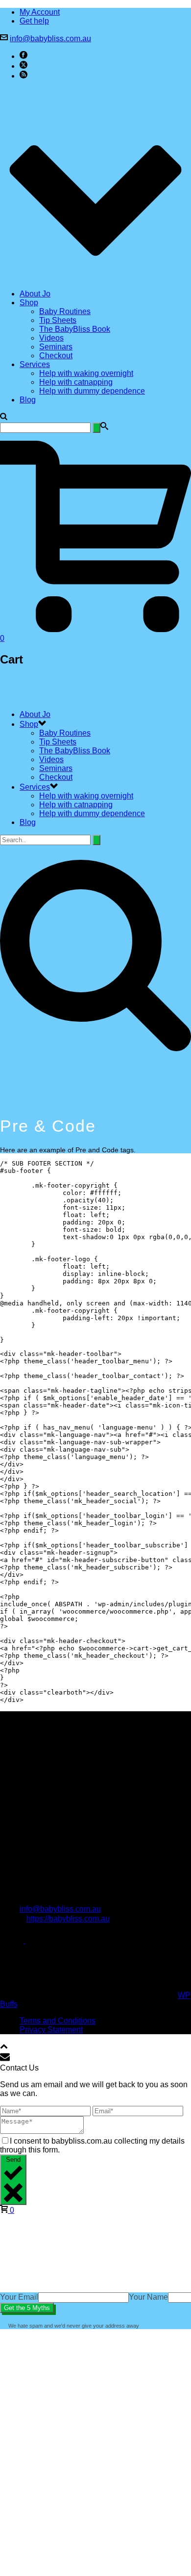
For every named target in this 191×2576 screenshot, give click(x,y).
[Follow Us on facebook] (6, 1940)
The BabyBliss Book (75, 329)
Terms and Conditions (58, 2021)
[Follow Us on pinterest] (18, 1940)
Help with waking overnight (86, 373)
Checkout (56, 356)
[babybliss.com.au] (49, 698)
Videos (51, 338)
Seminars (56, 347)
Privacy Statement (51, 2030)
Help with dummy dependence (92, 391)
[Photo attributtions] (29, 1978)
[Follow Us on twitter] (30, 1940)
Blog (28, 400)
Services (35, 364)
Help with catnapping (76, 382)
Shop (29, 303)
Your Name (148, 2297)
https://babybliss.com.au (68, 1919)
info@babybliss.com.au (50, 39)
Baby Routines (65, 311)
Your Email (19, 2297)
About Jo (35, 294)
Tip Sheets (58, 320)
